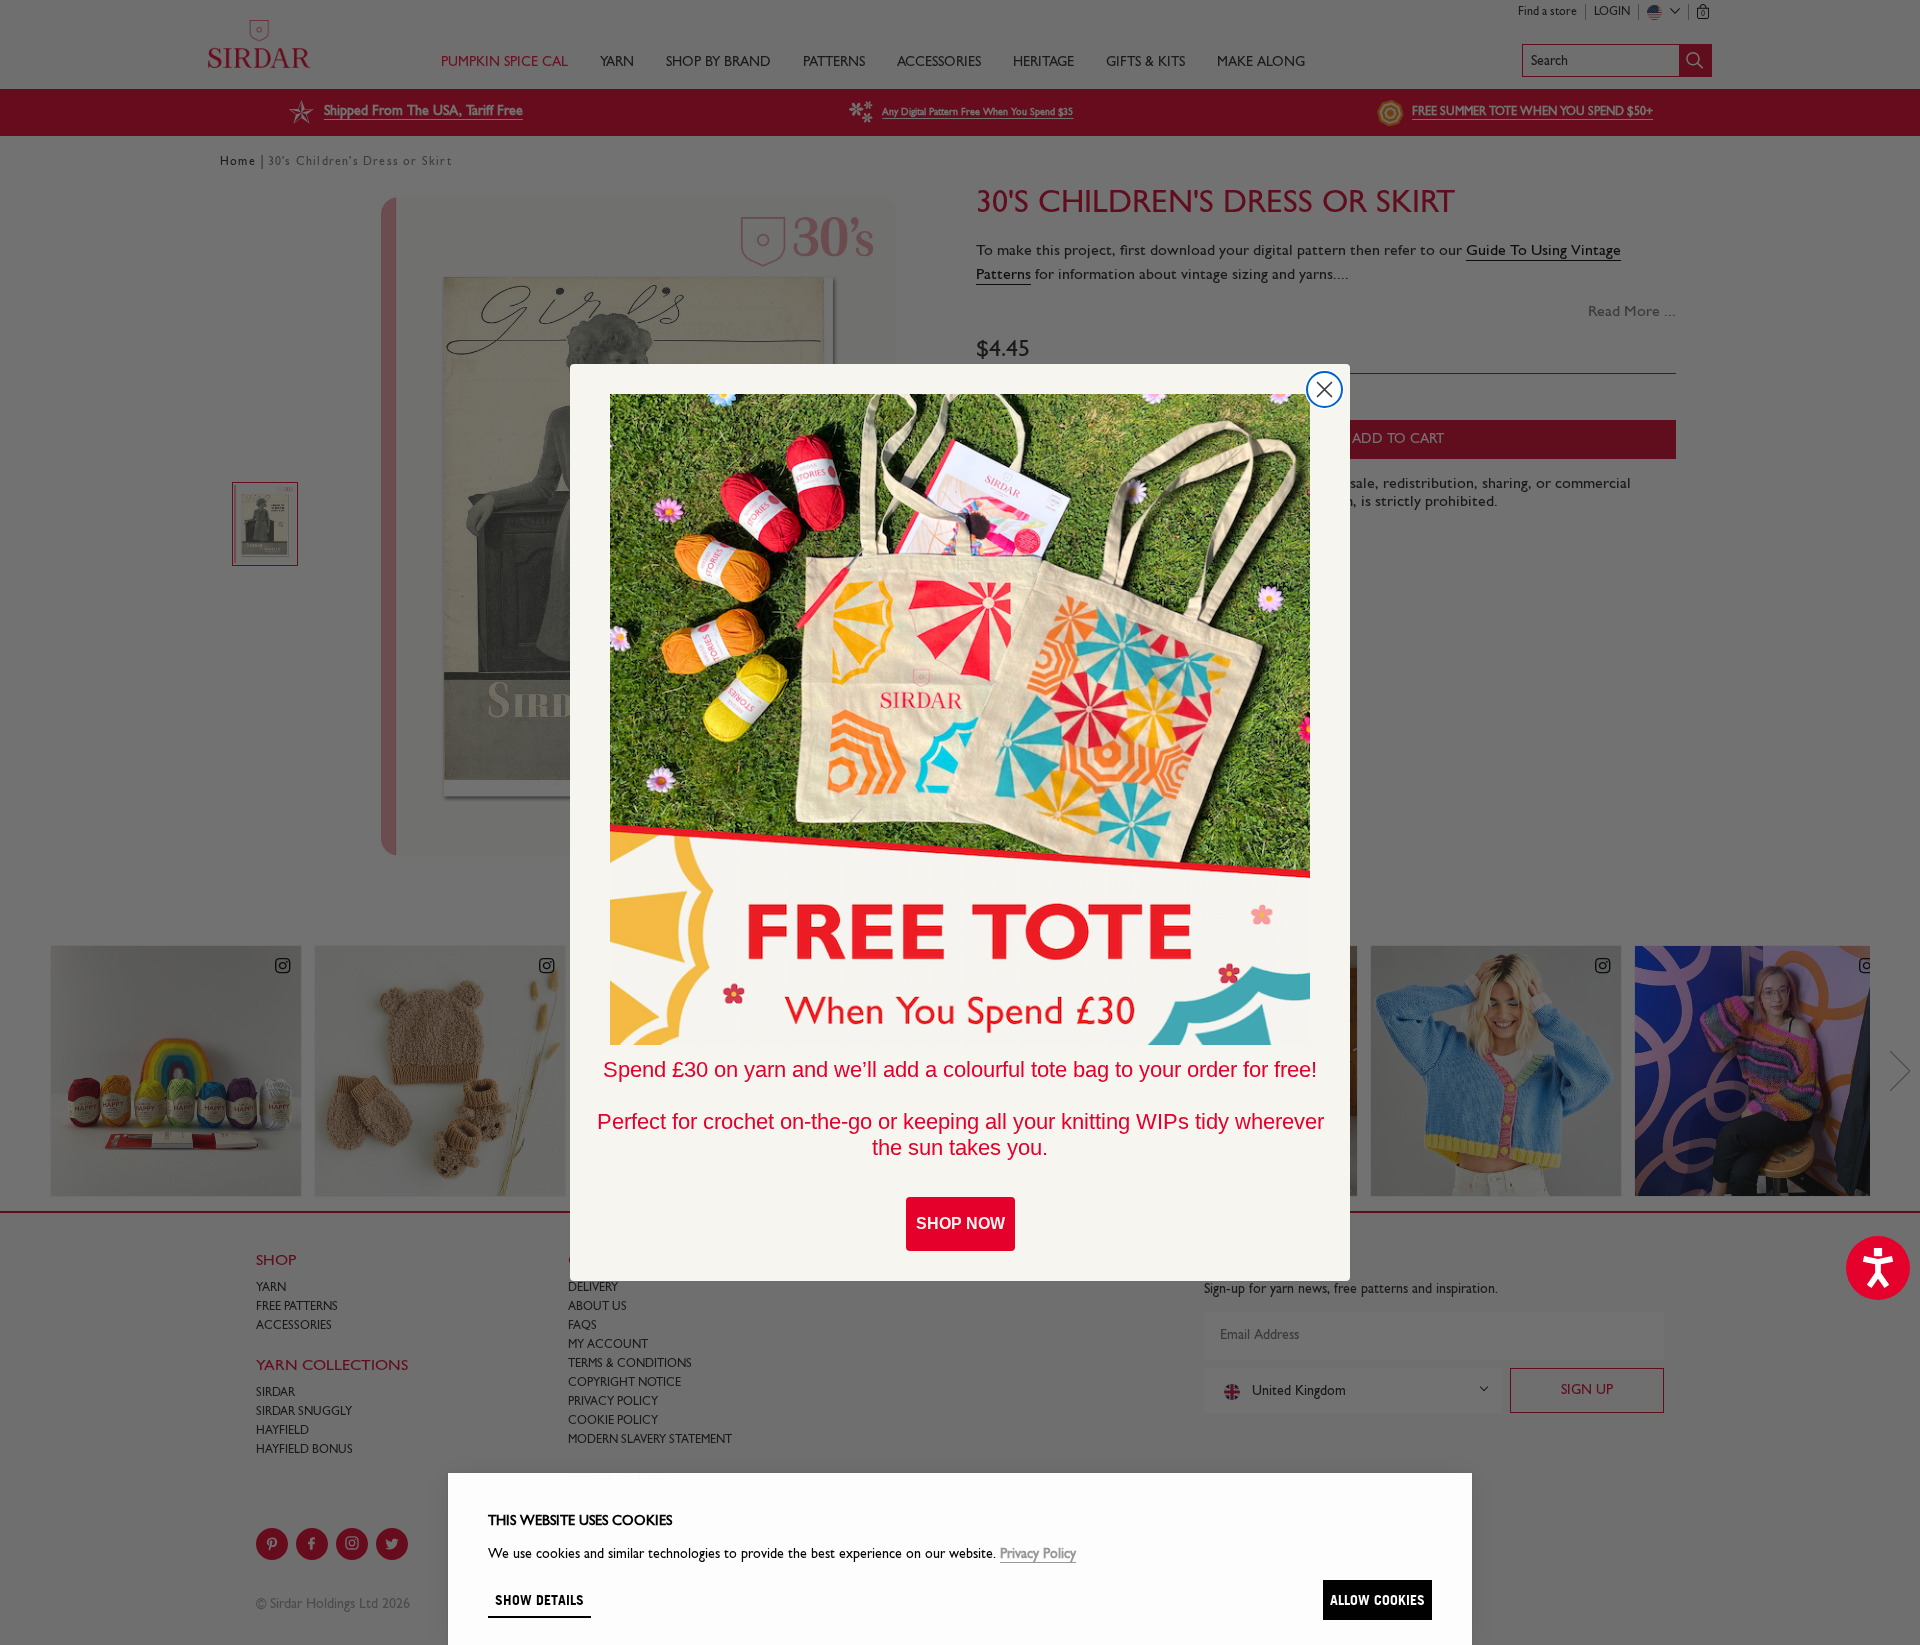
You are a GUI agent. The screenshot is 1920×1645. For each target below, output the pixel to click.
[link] (960, 720)
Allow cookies (1377, 1599)
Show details (539, 1599)
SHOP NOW (960, 1223)
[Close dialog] (1324, 389)
